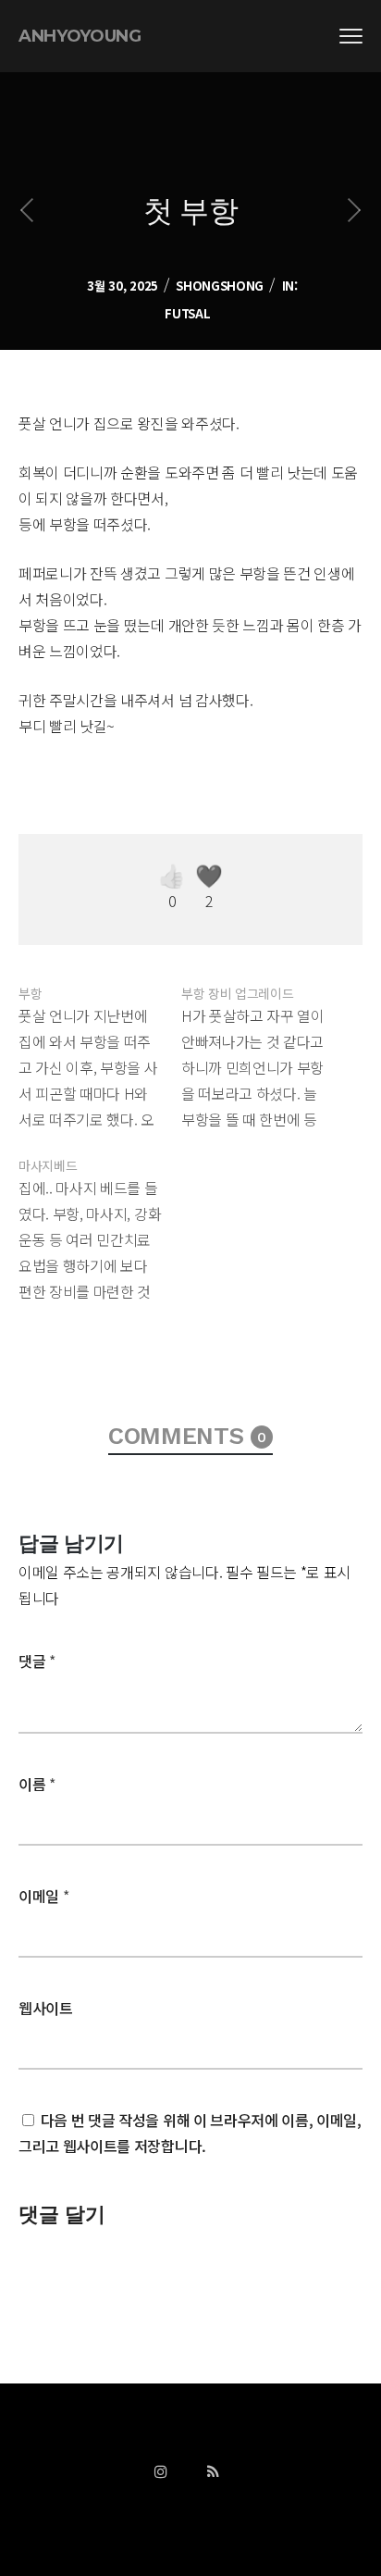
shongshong (220, 286)
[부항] (100, 1053)
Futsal (187, 313)
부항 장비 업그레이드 (237, 993)
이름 (37, 1784)
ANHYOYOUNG (80, 36)
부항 (30, 993)
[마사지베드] (100, 1226)
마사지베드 (48, 1165)
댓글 (37, 1661)
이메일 (43, 1896)
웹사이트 (46, 2008)
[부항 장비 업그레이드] (263, 1053)
